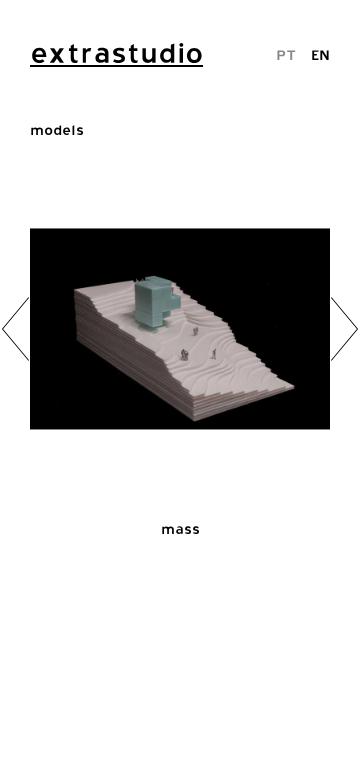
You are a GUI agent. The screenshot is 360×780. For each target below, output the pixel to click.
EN (320, 54)
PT (286, 54)
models (57, 129)
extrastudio (116, 53)
